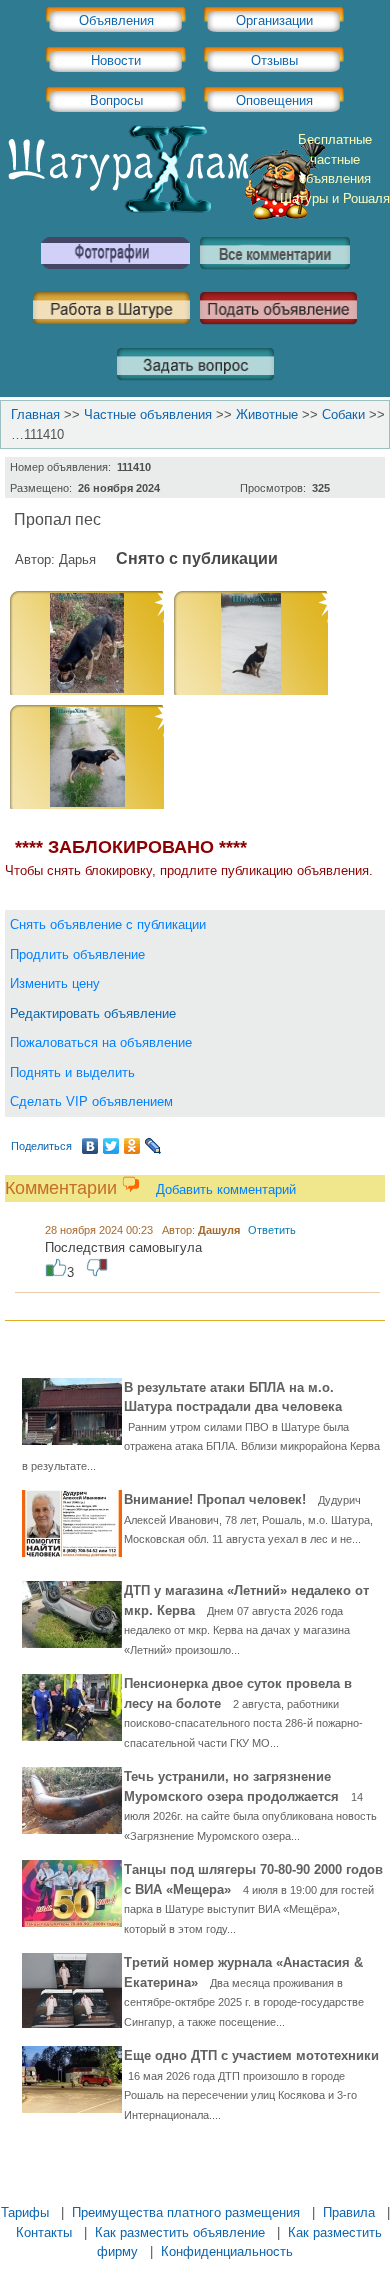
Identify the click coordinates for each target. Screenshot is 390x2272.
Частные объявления (148, 414)
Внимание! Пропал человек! (248, 1518)
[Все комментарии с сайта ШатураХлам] (275, 276)
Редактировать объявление (93, 1013)
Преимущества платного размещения (186, 2212)
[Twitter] (111, 1146)
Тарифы (25, 2212)
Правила (349, 2212)
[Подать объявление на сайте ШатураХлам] (278, 331)
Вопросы (116, 100)
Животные (267, 414)
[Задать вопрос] (195, 387)
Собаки (343, 414)
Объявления (116, 20)
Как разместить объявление (180, 2232)
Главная (35, 414)
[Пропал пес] (87, 688)
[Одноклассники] (132, 1146)
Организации (274, 20)
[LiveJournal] (153, 1146)
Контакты (44, 2232)
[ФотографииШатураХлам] (115, 276)
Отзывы (274, 60)
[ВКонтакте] (90, 1146)
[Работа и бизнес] (111, 331)
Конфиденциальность (227, 2251)
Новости (116, 60)
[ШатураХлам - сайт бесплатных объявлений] (165, 215)
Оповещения (274, 100)
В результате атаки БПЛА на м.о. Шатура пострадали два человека (201, 1426)
